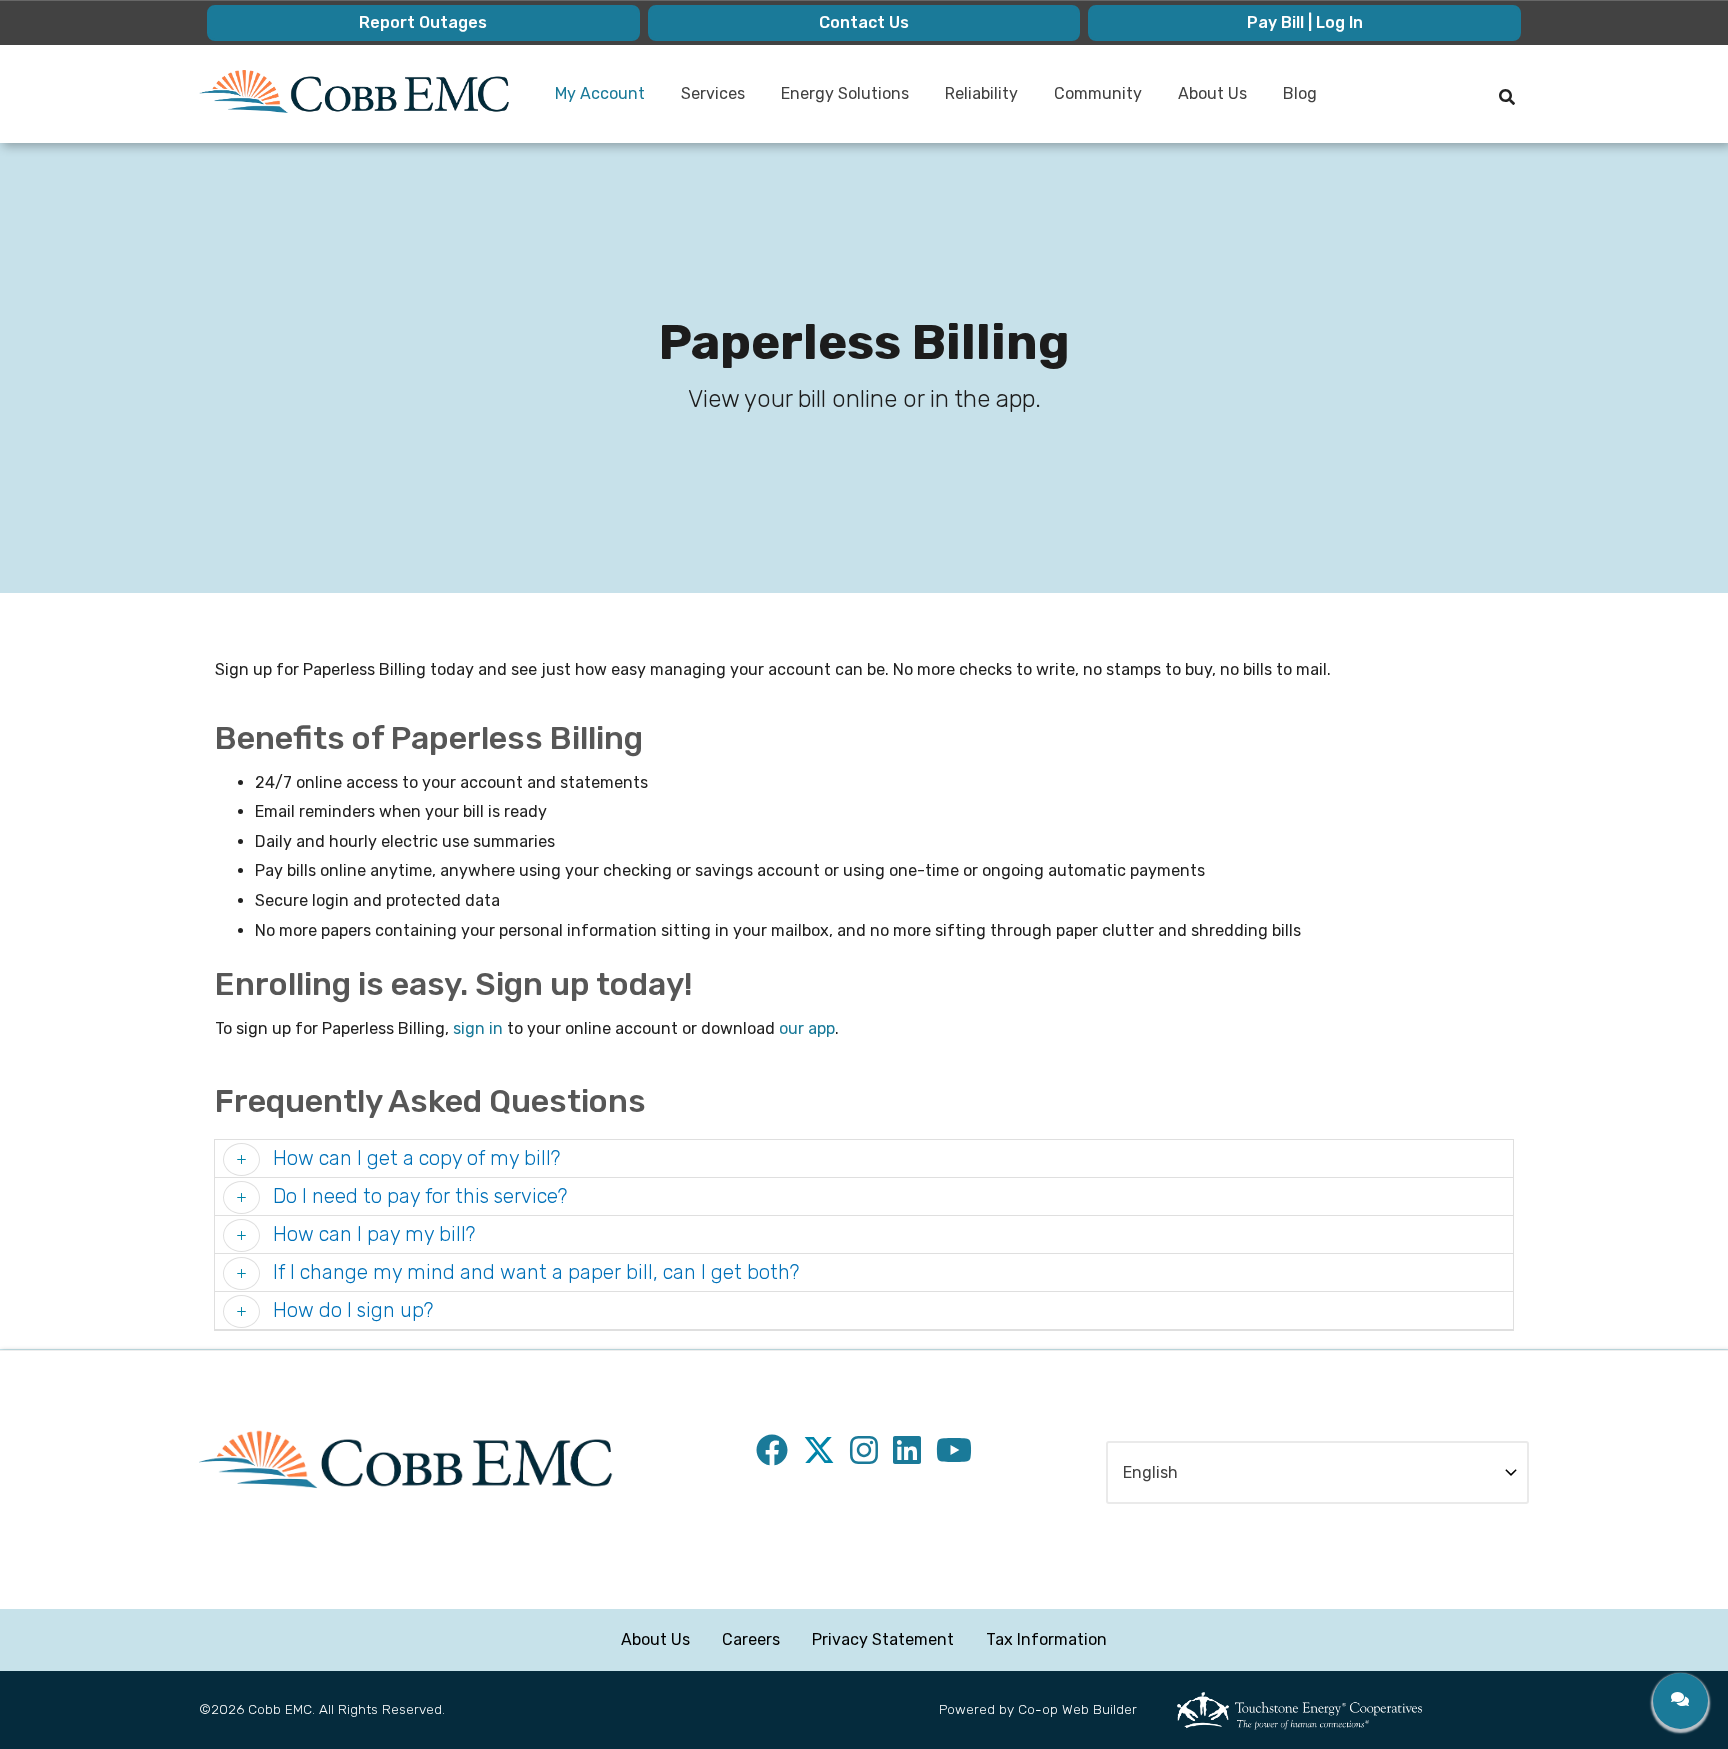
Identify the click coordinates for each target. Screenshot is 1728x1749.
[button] (1680, 1701)
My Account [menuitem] (592, 101)
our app (807, 1028)
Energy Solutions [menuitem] (837, 101)
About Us (655, 1639)
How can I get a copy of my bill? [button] (414, 1158)
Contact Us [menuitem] (864, 22)
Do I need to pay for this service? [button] (417, 1196)
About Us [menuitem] (1204, 101)
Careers (751, 1639)
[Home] (354, 91)
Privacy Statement (883, 1639)
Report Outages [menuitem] (423, 22)
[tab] (864, 1159)
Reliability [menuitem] (973, 101)
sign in (478, 1028)
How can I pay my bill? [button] (371, 1234)
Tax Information (1046, 1639)
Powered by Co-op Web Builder (1038, 1709)
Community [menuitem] (1090, 101)
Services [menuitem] (705, 101)
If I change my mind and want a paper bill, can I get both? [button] (533, 1272)
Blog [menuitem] (1300, 93)
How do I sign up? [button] (350, 1310)
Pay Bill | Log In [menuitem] (1305, 22)
